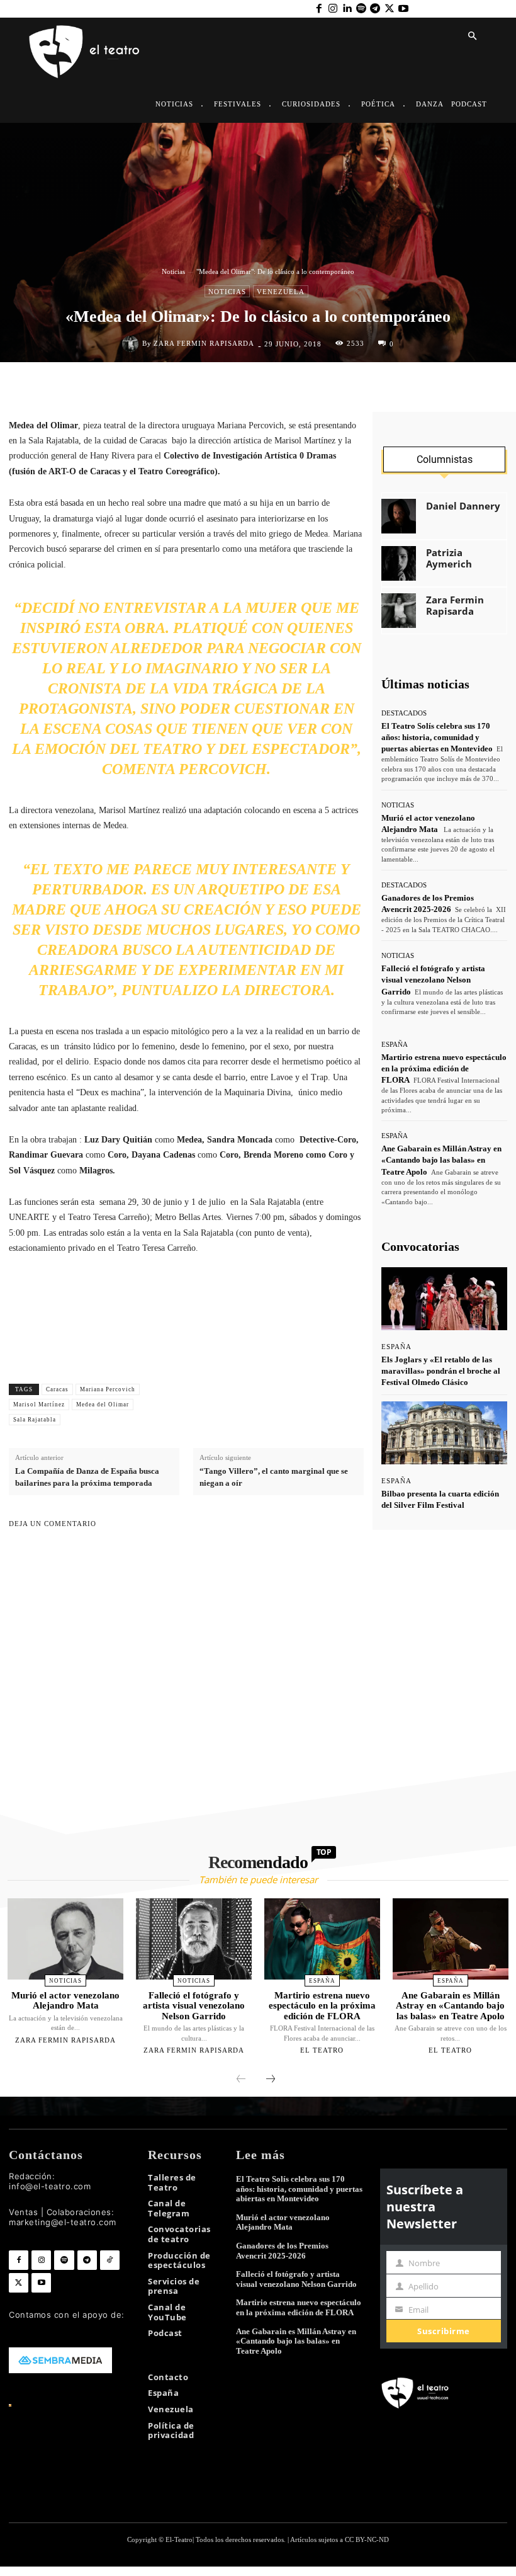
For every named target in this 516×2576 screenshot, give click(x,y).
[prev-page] (241, 2080)
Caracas (57, 1389)
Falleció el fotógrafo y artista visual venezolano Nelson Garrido (433, 980)
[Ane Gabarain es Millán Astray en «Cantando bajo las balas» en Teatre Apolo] (451, 1939)
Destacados (404, 713)
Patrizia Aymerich (449, 558)
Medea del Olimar (103, 1405)
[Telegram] (375, 9)
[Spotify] (361, 9)
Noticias (173, 271)
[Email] (339, 389)
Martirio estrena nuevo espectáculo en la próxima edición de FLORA (444, 1069)
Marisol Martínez (39, 1405)
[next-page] (271, 2080)
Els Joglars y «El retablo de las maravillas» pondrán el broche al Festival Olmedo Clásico (441, 1371)
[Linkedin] (347, 9)
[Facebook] (318, 9)
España (395, 1045)
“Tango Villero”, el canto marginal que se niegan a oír (274, 1477)
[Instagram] (333, 9)
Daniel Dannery (463, 506)
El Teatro (322, 2050)
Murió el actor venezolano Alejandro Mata (65, 2001)
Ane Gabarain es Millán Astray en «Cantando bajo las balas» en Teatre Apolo (441, 1160)
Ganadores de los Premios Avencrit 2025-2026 (282, 2251)
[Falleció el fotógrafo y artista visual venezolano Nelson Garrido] (194, 1939)
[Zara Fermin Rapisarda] (132, 344)
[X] (389, 9)
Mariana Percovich (108, 1389)
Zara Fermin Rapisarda (204, 344)
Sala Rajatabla (35, 1420)
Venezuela (281, 292)
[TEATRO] (84, 51)
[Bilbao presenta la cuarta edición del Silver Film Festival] (444, 1433)
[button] (472, 37)
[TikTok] (110, 2260)
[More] (351, 1405)
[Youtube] (403, 9)
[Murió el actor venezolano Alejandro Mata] (65, 1939)
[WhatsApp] (281, 389)
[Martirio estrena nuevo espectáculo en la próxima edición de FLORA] (322, 1939)
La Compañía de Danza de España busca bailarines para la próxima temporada (87, 1477)
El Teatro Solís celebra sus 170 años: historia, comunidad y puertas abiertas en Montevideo (437, 737)
